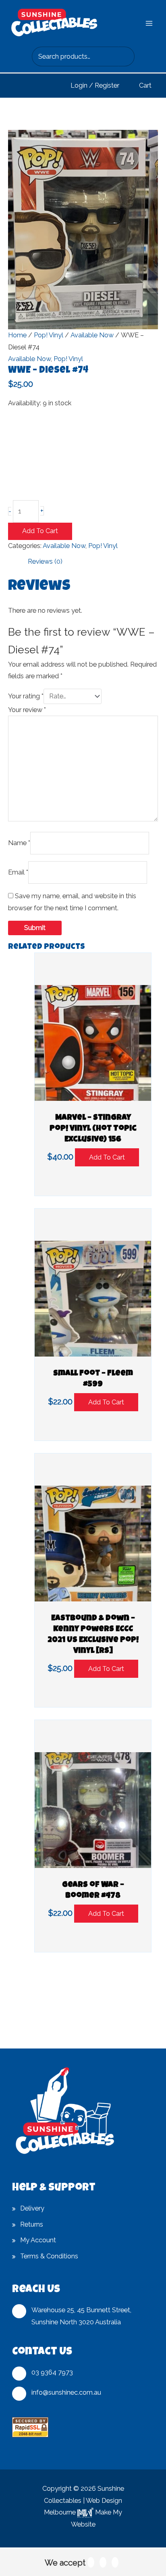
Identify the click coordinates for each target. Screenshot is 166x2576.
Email (18, 872)
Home (17, 335)
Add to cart (40, 531)
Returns (32, 2224)
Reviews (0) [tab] (45, 561)
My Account (38, 2240)
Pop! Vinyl (49, 335)
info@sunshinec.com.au (66, 2392)
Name (19, 843)
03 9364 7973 (52, 2372)
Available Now (92, 335)
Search (126, 57)
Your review (27, 710)
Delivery (32, 2208)
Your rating (26, 696)
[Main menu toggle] (149, 24)
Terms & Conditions (49, 2256)
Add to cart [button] (107, 1157)
